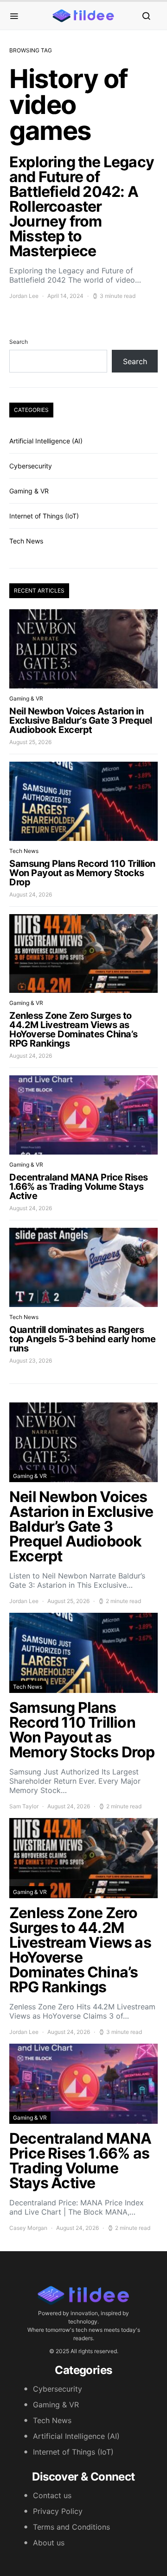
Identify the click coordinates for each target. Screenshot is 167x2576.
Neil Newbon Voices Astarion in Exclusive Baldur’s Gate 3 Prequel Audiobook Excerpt (81, 720)
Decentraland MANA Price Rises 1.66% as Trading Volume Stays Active (79, 1187)
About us (49, 2543)
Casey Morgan (28, 2228)
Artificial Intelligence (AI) (46, 441)
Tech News (26, 541)
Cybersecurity (31, 466)
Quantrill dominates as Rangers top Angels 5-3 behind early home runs (82, 1339)
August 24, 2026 (31, 894)
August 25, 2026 (30, 742)
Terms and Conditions (71, 2527)
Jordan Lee (24, 296)
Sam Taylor (24, 1806)
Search (19, 342)
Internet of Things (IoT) (44, 516)
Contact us (52, 2495)
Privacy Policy (58, 2511)
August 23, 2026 (31, 1361)
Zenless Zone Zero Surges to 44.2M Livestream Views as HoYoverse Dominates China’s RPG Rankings (74, 1029)
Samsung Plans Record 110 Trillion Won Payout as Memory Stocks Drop (82, 873)
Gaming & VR (29, 491)
